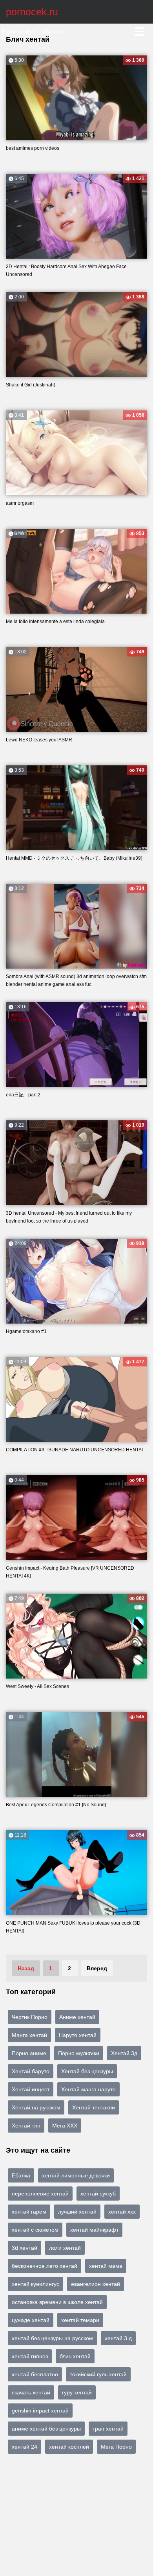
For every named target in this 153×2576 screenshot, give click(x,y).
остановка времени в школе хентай (57, 2302)
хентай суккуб (98, 2194)
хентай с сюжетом (35, 2230)
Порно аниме (29, 2053)
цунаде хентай (31, 2320)
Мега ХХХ (65, 2126)
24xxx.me (53, 31)
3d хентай (25, 2248)
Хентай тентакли (94, 2107)
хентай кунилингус (36, 2284)
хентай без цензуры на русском (52, 2338)
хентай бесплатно (35, 2374)
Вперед (97, 1968)
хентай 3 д (118, 2338)
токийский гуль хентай (98, 2374)
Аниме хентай (77, 2017)
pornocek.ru (32, 12)
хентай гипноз (30, 2356)
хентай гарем (29, 2212)
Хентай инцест (31, 2089)
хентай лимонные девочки (76, 2175)
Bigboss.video (19, 31)
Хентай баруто (31, 2071)
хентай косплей (69, 2447)
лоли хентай (65, 2248)
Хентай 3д (124, 2053)
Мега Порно (116, 2447)
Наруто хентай (78, 2035)
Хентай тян (26, 2126)
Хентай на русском (36, 2107)
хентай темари (80, 2320)
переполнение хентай (40, 2194)
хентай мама (106, 2266)
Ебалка (21, 2175)
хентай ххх (122, 2212)
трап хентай (108, 2429)
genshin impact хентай (40, 2411)
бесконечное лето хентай (45, 2266)
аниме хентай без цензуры (46, 2429)
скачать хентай (31, 2392)
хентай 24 (25, 2447)
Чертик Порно (30, 2017)
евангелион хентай (96, 2284)
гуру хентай (77, 2392)
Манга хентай (29, 2035)
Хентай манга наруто (88, 2089)
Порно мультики (79, 2053)
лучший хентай (77, 2212)
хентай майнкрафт (94, 2230)
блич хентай (75, 2356)
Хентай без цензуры (87, 2071)
